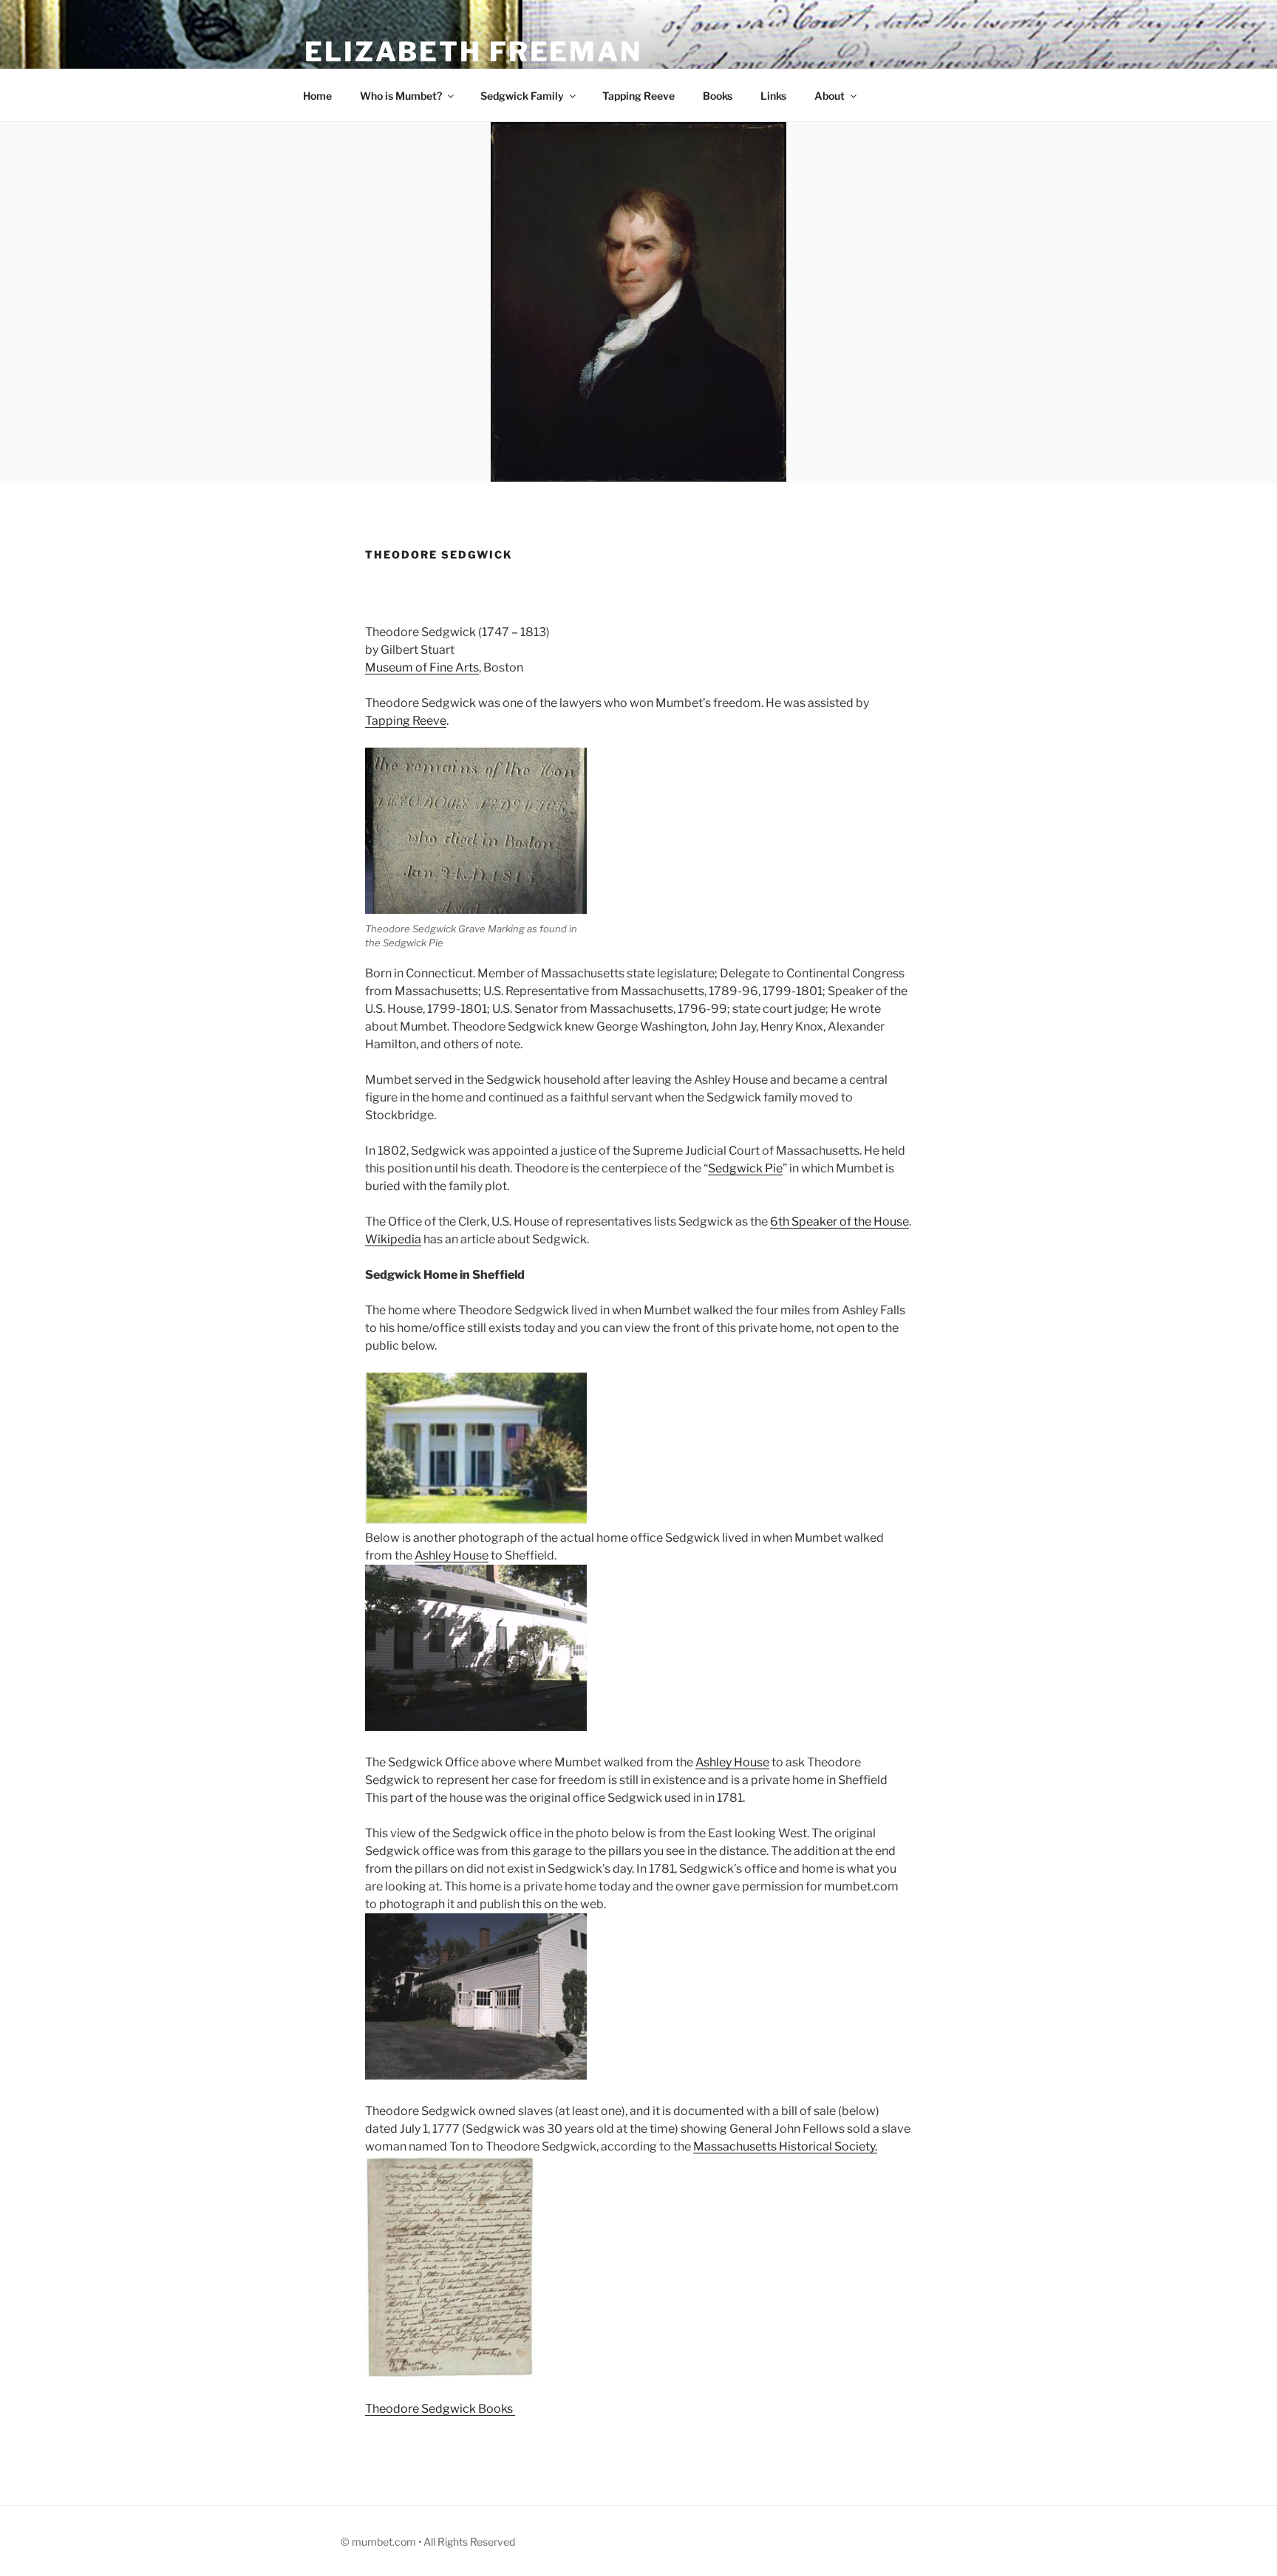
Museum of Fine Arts (422, 667)
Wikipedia (393, 1239)
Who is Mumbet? (401, 96)
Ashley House (452, 1555)
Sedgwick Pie (745, 1168)
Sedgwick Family (522, 96)
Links (773, 96)
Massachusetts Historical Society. (785, 2146)
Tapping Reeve (638, 96)
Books (718, 96)
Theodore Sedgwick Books (440, 2409)
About (830, 96)
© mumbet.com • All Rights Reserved (428, 2542)
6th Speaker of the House (840, 1222)
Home (317, 96)
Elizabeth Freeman (473, 52)
